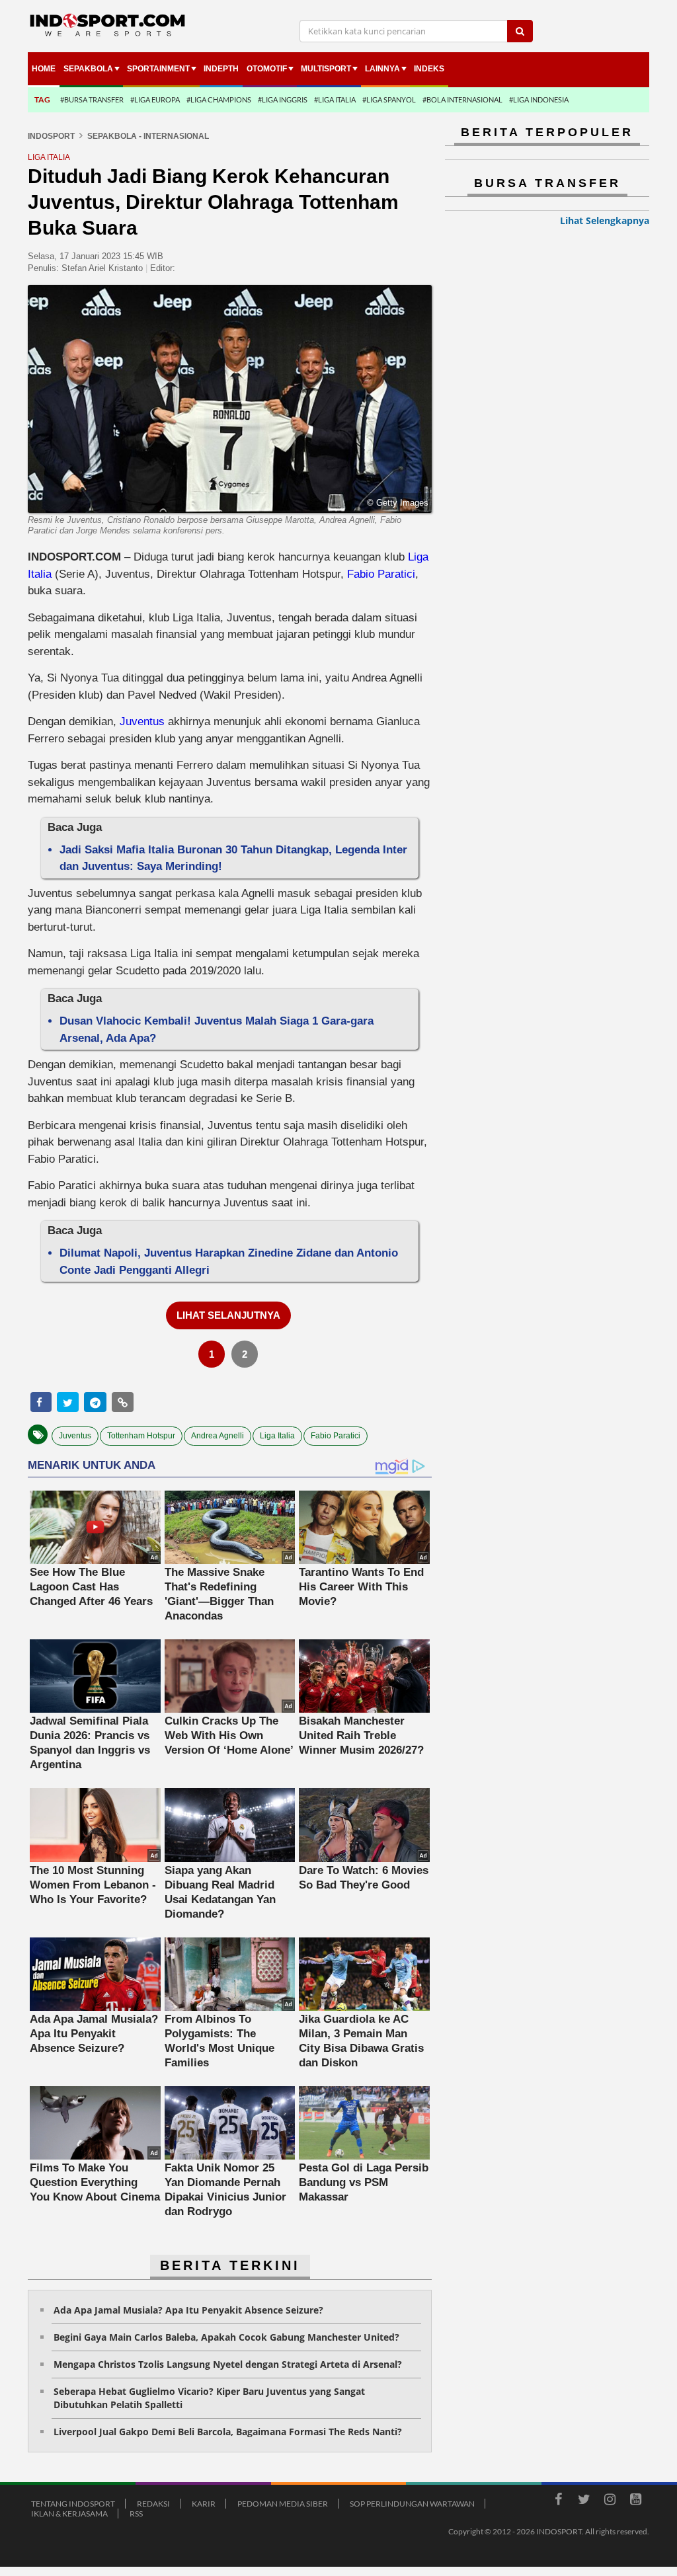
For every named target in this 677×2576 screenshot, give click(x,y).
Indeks (429, 69)
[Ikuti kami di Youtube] (635, 2501)
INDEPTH (221, 69)
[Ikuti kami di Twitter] (584, 2501)
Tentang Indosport (73, 2504)
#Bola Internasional (462, 99)
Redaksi (153, 2504)
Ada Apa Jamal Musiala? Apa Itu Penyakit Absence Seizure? (188, 2310)
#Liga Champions (219, 99)
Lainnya (382, 69)
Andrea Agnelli (218, 1436)
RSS (136, 2514)
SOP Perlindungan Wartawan (412, 2504)
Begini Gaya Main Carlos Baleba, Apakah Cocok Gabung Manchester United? (226, 2337)
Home (44, 69)
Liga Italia (277, 1436)
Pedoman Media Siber (283, 2504)
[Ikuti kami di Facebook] (558, 2501)
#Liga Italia (335, 99)
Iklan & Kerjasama (69, 2514)
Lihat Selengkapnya (605, 220)
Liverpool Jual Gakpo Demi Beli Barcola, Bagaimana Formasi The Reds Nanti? (228, 2432)
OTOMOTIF (267, 69)
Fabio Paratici (381, 574)
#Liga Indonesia (539, 99)
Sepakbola (88, 69)
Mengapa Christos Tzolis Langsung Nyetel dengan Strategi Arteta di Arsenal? (228, 2364)
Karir (204, 2504)
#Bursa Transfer (92, 99)
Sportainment (158, 69)
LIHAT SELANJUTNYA (228, 1315)
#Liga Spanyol (389, 99)
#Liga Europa (155, 99)
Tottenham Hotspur (141, 1436)
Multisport (326, 69)
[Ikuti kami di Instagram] (610, 2501)
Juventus (142, 722)
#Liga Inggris (283, 99)
